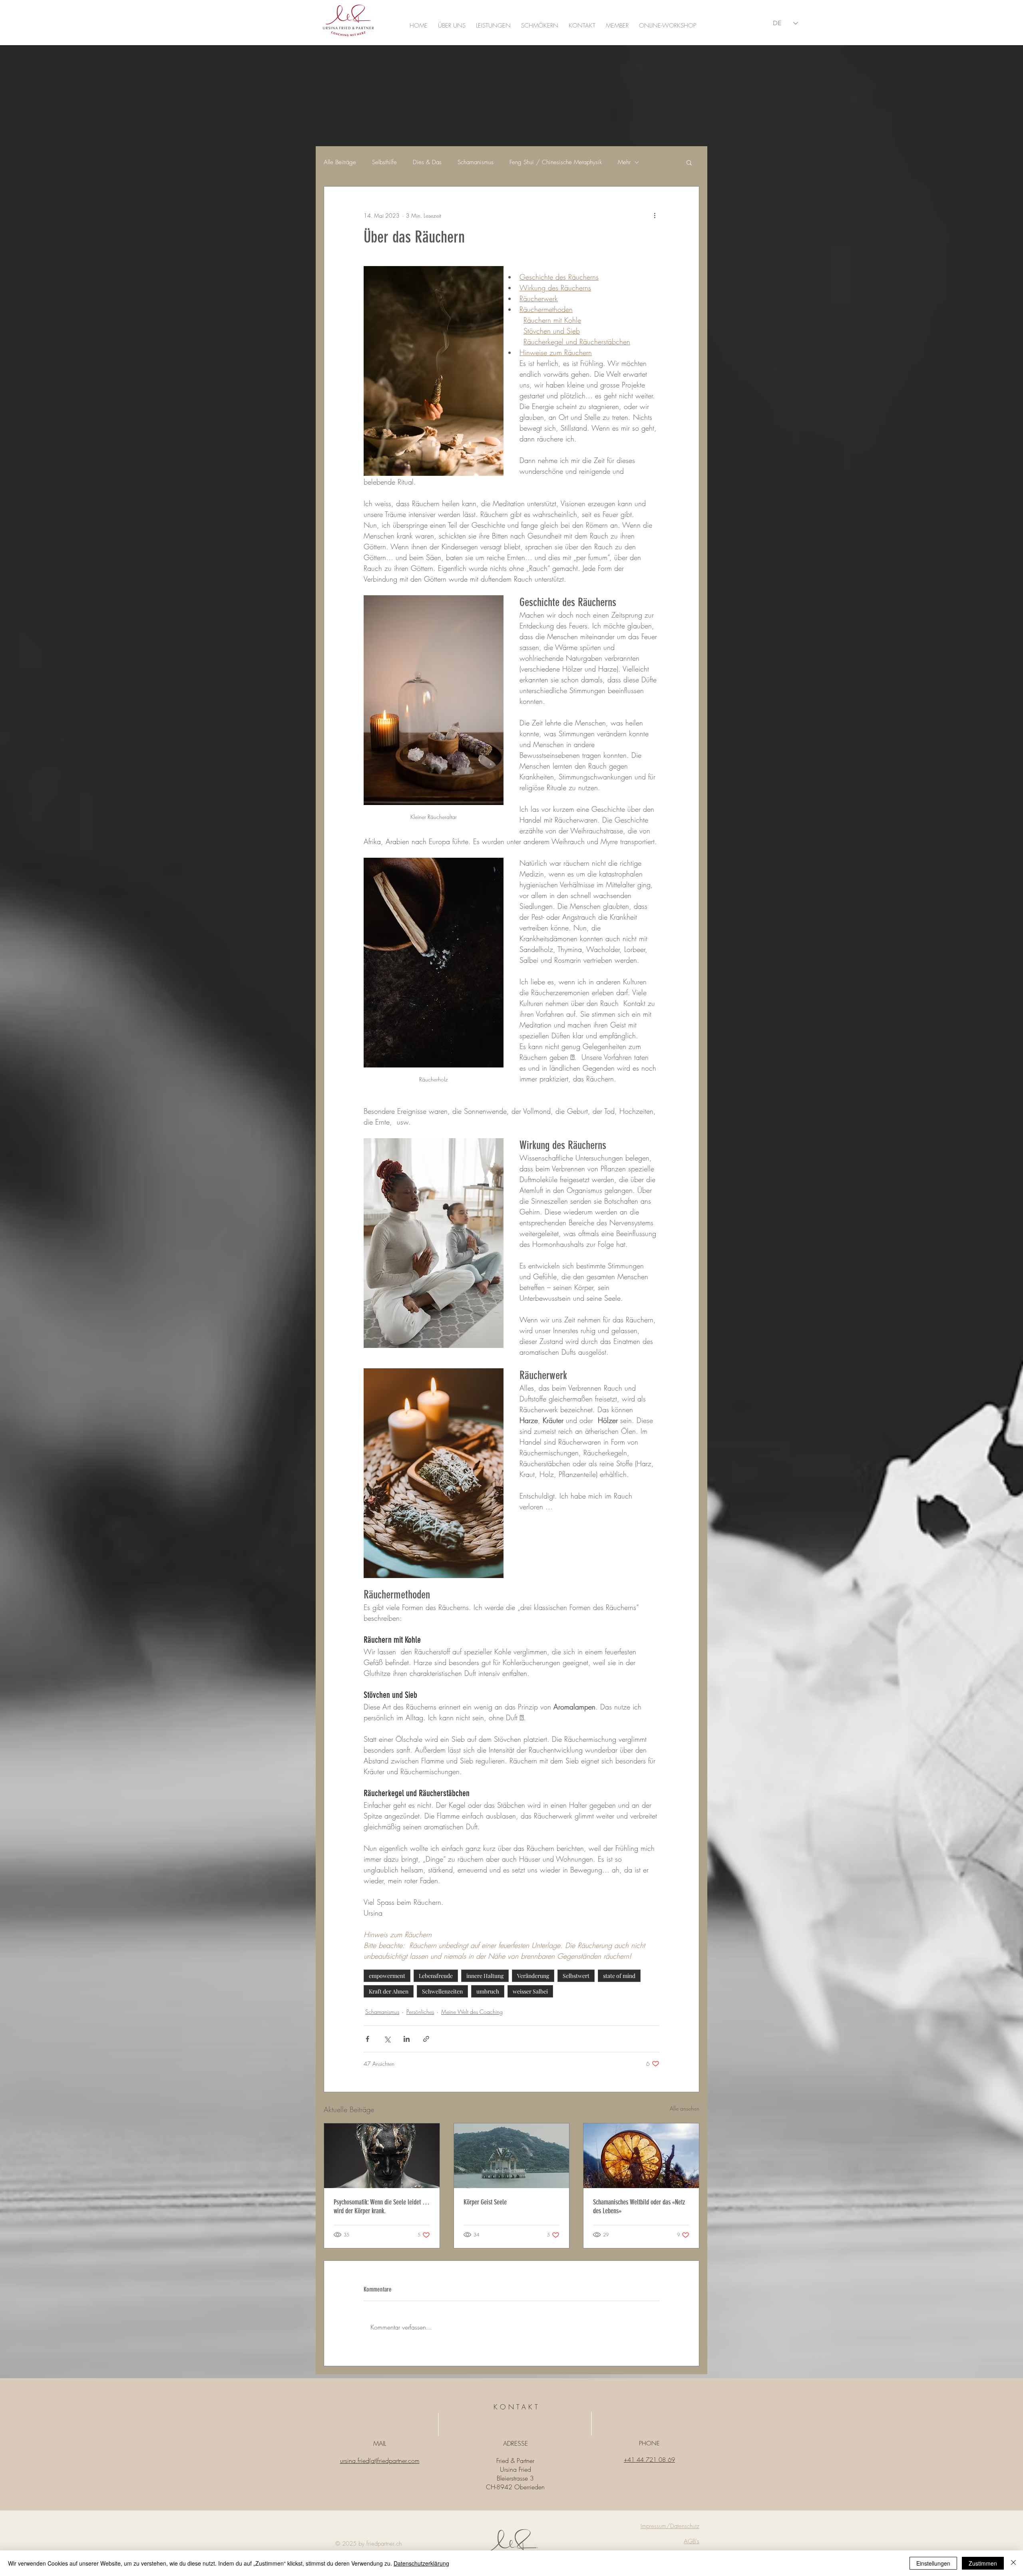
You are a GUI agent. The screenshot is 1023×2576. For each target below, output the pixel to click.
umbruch (488, 1991)
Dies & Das (427, 162)
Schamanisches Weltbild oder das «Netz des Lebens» (639, 2206)
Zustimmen (983, 2563)
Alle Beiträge (340, 162)
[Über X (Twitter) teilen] (387, 2039)
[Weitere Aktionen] (655, 215)
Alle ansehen (685, 2108)
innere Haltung (485, 1976)
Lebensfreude (436, 1976)
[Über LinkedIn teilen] (407, 2039)
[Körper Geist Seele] (512, 2156)
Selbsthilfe (384, 162)
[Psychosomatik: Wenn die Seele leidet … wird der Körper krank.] (382, 2156)
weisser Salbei (530, 1991)
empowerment (387, 1976)
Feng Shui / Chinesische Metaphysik (556, 162)
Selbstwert (576, 1976)
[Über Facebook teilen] (367, 2039)
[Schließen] (1013, 2563)
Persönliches (420, 2012)
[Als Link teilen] (426, 2039)
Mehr (624, 162)
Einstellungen (933, 2563)
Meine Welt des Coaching (472, 2012)
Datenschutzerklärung (421, 2563)
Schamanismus (476, 162)
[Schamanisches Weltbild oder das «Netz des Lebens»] (641, 2156)
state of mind (619, 1976)
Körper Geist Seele (485, 2202)
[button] (689, 162)
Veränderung (533, 1976)
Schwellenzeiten (442, 1991)
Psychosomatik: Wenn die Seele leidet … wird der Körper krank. (382, 2206)
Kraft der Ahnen (389, 1991)
